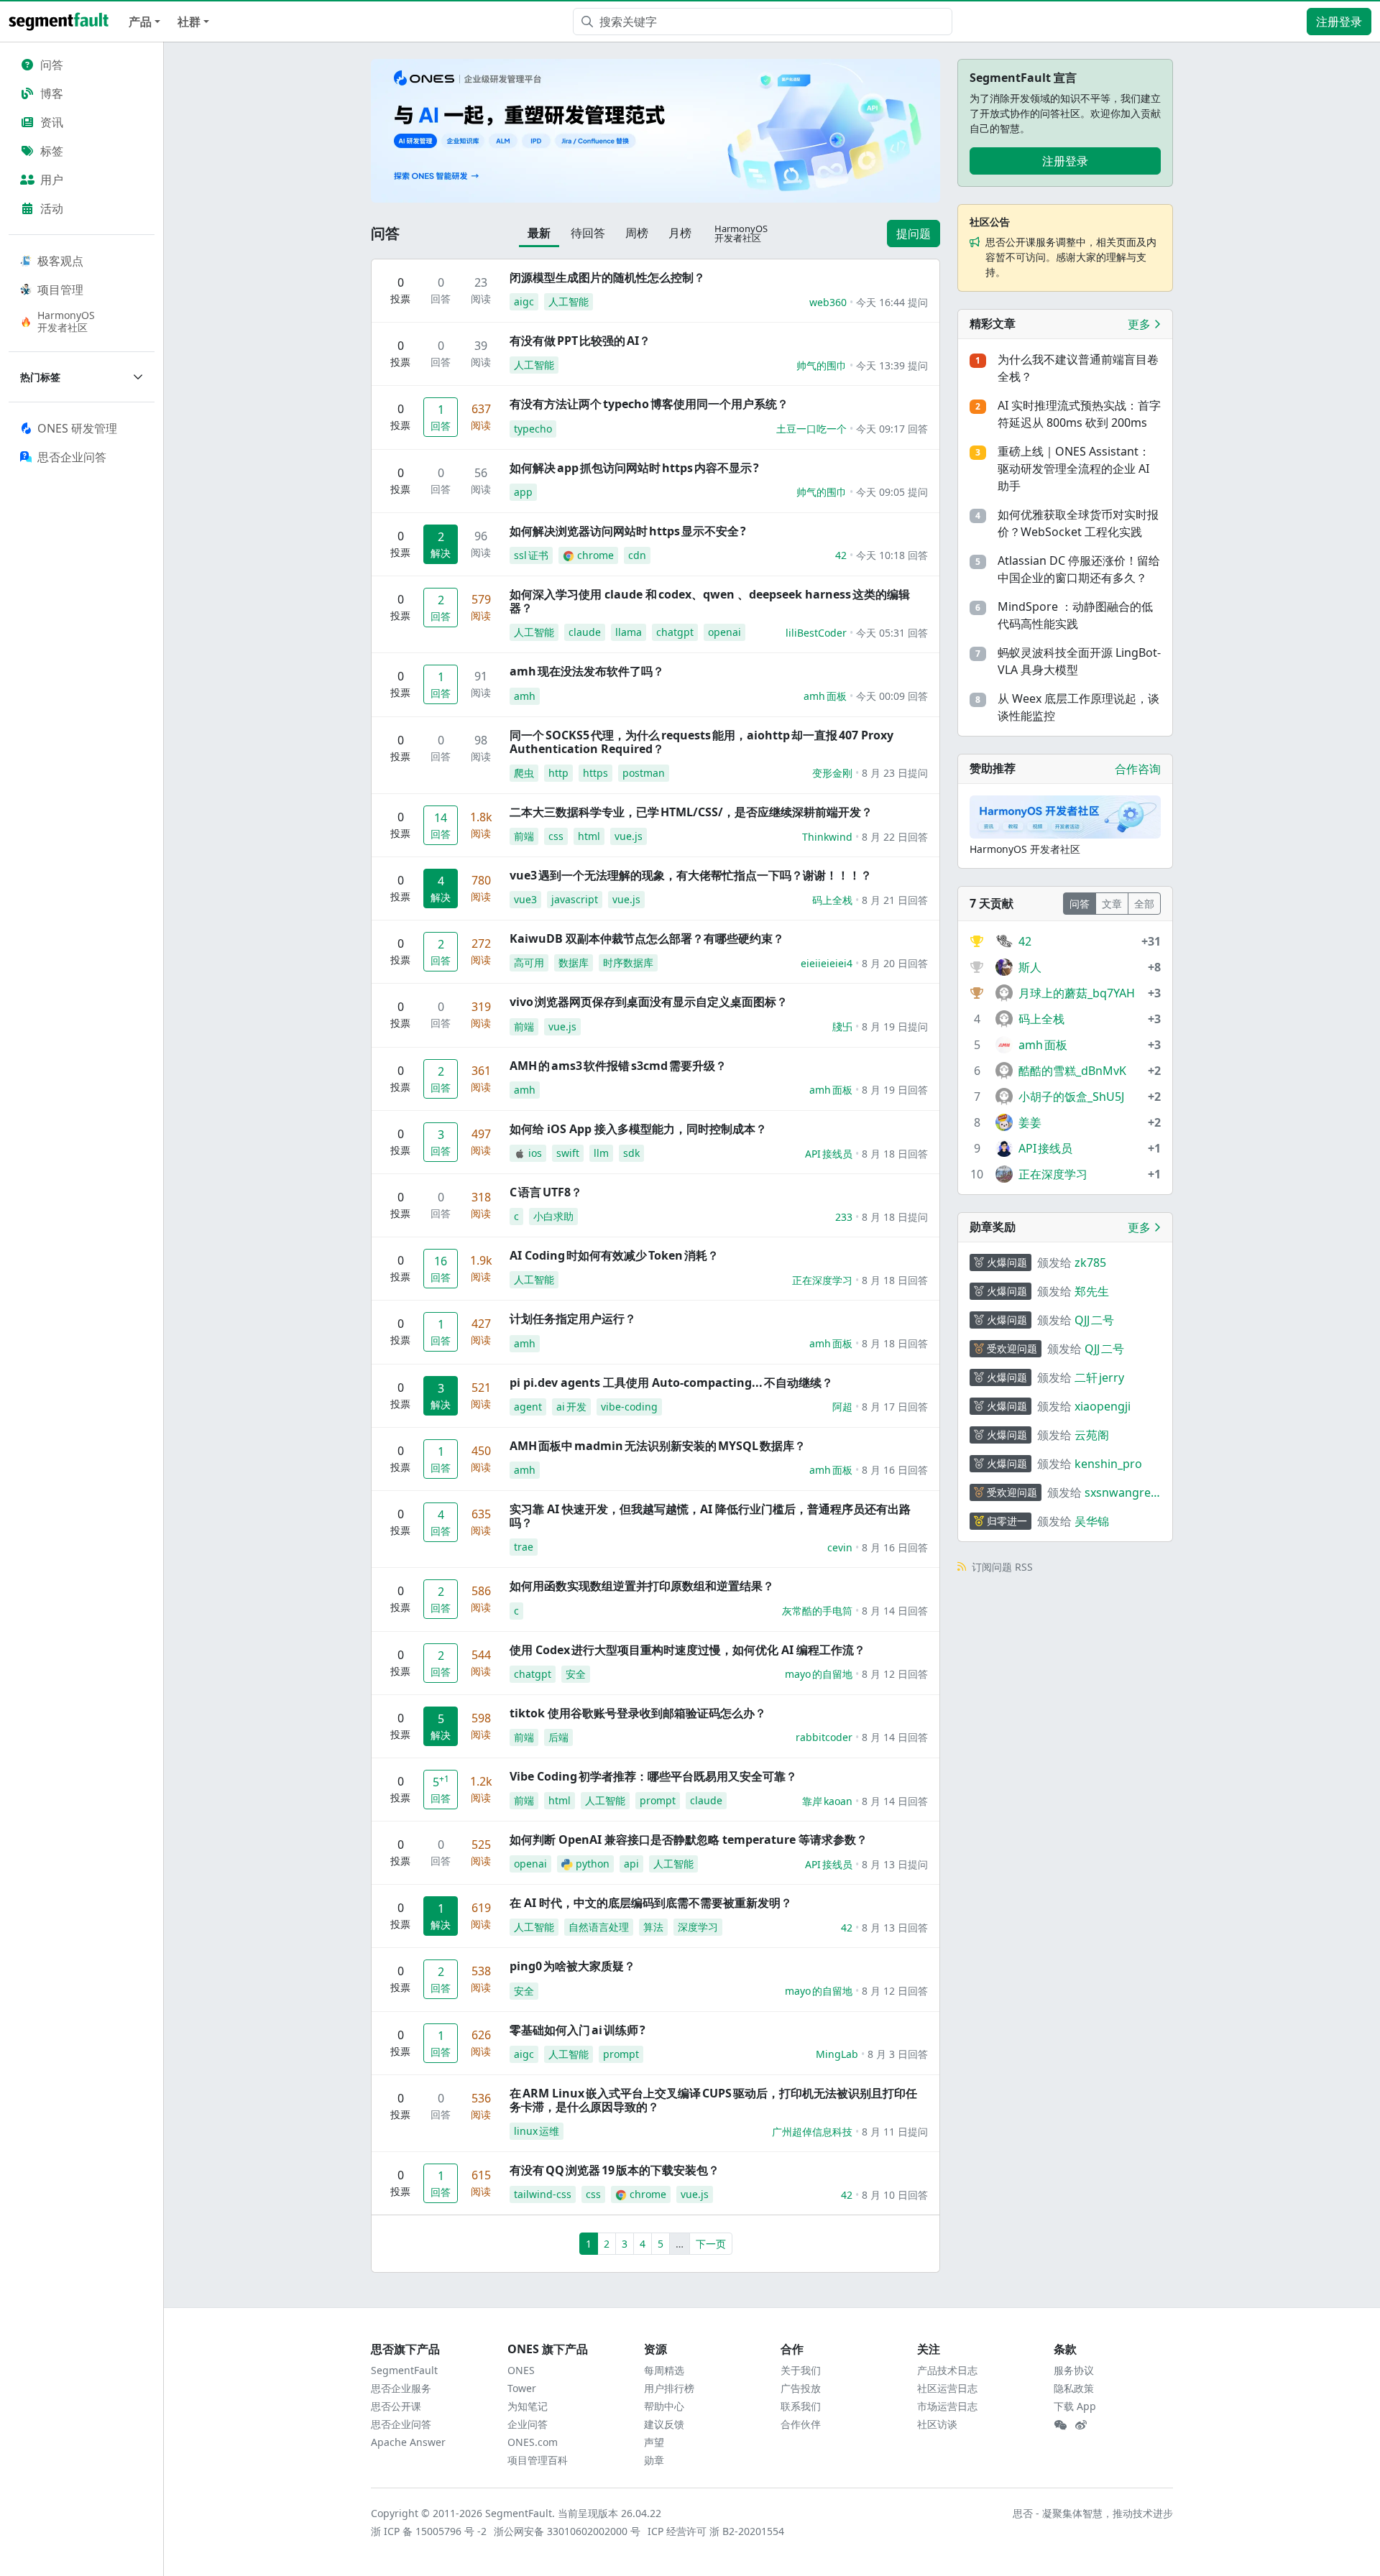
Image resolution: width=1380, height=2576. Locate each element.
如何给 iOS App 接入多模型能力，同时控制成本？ (638, 1129)
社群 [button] (189, 22)
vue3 (525, 899)
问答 (52, 65)
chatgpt (675, 632)
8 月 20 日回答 (895, 963)
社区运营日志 (947, 2388)
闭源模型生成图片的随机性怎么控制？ (607, 277)
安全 (576, 1674)
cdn (637, 555)
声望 (654, 2442)
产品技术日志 (947, 2370)
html (589, 836)
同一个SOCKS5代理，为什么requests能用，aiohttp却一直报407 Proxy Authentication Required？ (701, 742)
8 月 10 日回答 (895, 2195)
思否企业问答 (401, 2424)
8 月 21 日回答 (895, 900)
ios (535, 1153)
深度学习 (698, 1927)
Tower (522, 2388)
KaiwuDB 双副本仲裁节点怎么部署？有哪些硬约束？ (647, 938)
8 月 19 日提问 (895, 1026)
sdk (631, 1153)
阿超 (842, 1407)
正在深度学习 (822, 1280)
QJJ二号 (1094, 1320)
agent (528, 1407)
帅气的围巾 (822, 365)
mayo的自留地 (819, 1674)
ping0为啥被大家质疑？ (572, 1966)
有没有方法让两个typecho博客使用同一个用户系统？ (649, 404)
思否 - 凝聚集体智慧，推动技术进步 (1093, 2513)
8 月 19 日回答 (895, 1090)
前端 (524, 836)
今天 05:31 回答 (892, 633)
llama (629, 632)
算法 (653, 1927)
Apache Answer (408, 2442)
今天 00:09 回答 (892, 696)
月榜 (680, 233)
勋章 (654, 2460)
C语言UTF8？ (546, 1192)
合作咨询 (1138, 769)
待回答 (588, 233)
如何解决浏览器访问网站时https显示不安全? (628, 531)
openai (724, 632)
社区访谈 (937, 2424)
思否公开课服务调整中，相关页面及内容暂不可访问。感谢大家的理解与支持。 (1071, 257)
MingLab (837, 2054)
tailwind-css (543, 2194)
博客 (52, 93)
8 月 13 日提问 (895, 1864)
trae (524, 1547)
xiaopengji (1103, 1406)
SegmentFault (404, 2370)
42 (841, 555)
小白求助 (553, 1216)
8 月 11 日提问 (895, 2132)
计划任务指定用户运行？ (573, 1319)
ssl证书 (531, 555)
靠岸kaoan (827, 1801)
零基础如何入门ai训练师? (578, 2030)
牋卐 (842, 1026)
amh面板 (825, 696)
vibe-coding (629, 1407)
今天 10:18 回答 (892, 555)
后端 (558, 1737)
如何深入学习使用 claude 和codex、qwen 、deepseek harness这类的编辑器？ (710, 601)
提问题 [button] (914, 234)
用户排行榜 (669, 2388)
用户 (52, 180)
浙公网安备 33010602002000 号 (568, 2531)
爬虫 (524, 773)
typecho (533, 429)
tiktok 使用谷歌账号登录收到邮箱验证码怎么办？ (638, 1713)
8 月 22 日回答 (895, 837)
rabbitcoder (824, 1737)
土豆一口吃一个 (811, 429)
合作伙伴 (801, 2424)
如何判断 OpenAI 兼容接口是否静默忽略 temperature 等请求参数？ (689, 1839)
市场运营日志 (947, 2406)
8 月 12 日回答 (895, 1674)
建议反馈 (664, 2424)
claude (585, 632)
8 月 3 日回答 (898, 2054)
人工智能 (569, 301)
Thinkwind (827, 837)
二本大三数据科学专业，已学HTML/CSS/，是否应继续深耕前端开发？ (691, 812)
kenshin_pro (1108, 1464)
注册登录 (1339, 22)
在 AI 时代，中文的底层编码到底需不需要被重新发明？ (651, 1903)
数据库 (574, 962)
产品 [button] (140, 22)
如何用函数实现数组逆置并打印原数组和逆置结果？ (642, 1586)
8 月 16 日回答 (895, 1470)
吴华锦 (1092, 1521)
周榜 (637, 233)
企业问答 (528, 2424)
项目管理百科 (538, 2460)
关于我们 (801, 2370)
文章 (1112, 904)
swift (568, 1153)
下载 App (1075, 2406)
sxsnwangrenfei (1121, 1493)
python (593, 1864)
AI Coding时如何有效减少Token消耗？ (614, 1255)
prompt (658, 1800)
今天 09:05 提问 (892, 492)
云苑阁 (1092, 1435)
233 (844, 1217)
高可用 (529, 962)
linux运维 (537, 2131)
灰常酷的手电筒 (817, 1611)
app (523, 492)
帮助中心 (664, 2406)
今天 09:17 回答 (892, 429)
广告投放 (801, 2388)
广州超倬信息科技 (812, 2132)
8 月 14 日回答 (895, 1611)
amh (525, 696)
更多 (1141, 324)
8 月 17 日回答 (895, 1407)
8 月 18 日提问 (895, 1217)
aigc (524, 301)
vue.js (629, 836)
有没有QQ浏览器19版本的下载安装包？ (615, 2170)
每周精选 (664, 2370)
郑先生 (1092, 1291)
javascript (575, 899)
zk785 (1090, 1262)
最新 (539, 233)
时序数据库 (628, 962)
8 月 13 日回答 (895, 1928)
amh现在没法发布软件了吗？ (587, 671)
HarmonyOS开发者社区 (66, 321)
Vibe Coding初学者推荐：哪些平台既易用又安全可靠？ (653, 1776)
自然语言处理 (599, 1927)
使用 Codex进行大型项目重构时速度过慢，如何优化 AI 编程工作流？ (687, 1650)
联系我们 (801, 2406)
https (595, 773)
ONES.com (533, 2442)
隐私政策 (1074, 2388)
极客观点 (60, 261)
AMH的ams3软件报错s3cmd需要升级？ (618, 1066)
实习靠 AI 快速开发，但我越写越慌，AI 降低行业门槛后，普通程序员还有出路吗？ (710, 1516)
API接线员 (829, 1154)
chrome (595, 555)
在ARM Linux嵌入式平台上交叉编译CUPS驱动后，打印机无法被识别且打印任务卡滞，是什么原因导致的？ (713, 2100)
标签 (52, 151)
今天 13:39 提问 (892, 365)
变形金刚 (832, 773)
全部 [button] (1144, 904)
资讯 (52, 122)
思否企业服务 (401, 2388)
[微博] (1081, 2425)
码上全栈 (832, 900)
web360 (828, 302)
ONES (521, 2370)
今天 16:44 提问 (892, 302)
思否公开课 (396, 2406)
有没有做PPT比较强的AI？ (580, 341)
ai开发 (571, 1407)
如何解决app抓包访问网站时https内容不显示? (634, 468)
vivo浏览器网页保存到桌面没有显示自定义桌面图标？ (649, 1002)
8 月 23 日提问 (895, 773)
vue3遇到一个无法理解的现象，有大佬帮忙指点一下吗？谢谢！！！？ (691, 875)
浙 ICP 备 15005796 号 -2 (429, 2531)
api (631, 1864)
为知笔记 (528, 2406)
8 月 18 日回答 (895, 1154)
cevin (840, 1547)
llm (601, 1153)
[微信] (1060, 2425)
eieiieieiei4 (827, 963)
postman (644, 773)
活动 (52, 208)
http (558, 773)
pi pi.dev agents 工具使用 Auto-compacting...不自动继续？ (671, 1382)
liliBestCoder (816, 633)
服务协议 (1074, 2370)
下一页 (711, 2244)
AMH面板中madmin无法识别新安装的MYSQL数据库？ (658, 1446)
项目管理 (60, 290)
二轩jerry (1099, 1377)
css (556, 836)
